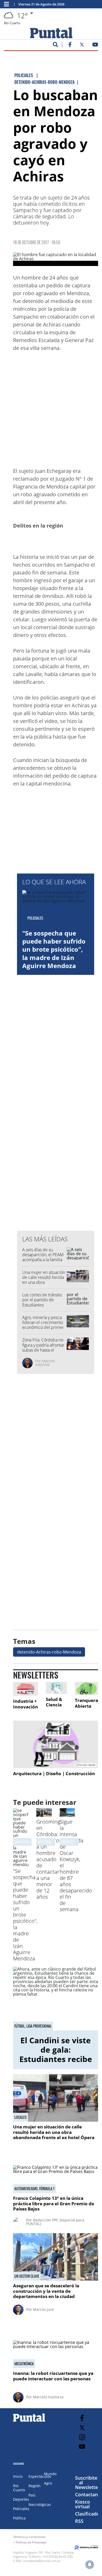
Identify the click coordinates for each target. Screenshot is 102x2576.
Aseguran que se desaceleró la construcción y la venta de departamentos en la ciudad (46, 2291)
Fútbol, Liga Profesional (33, 2026)
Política (19, 2518)
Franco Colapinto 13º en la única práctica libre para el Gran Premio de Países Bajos (54, 2203)
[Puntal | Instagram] (82, 2437)
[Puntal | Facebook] (70, 46)
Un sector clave (27, 2276)
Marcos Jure (43, 2309)
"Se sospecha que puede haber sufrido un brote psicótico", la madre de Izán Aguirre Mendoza (54, 949)
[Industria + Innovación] (25, 1689)
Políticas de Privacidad (31, 2542)
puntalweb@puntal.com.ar (42, 2561)
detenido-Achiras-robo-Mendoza (49, 1652)
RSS (79, 2521)
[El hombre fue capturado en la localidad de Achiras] (56, 259)
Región (35, 2486)
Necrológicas (40, 2504)
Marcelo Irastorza (45, 1363)
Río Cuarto (19, 2488)
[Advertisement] (51, 411)
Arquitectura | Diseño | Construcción (54, 1773)
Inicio (18, 2476)
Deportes (21, 2499)
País (32, 2495)
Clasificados (88, 2514)
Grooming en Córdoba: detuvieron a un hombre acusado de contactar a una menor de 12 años (49, 1859)
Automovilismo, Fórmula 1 (35, 2189)
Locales (21, 2117)
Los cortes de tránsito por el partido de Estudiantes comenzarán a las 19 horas (42, 1305)
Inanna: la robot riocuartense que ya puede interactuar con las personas (53, 2376)
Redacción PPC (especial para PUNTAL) (55, 2222)
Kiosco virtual (83, 2504)
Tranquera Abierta (86, 1703)
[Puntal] (29, 2422)
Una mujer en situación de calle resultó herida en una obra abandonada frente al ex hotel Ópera (44, 1282)
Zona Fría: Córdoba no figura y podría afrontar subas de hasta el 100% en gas (43, 1347)
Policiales (21, 2509)
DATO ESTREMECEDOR (29, 1842)
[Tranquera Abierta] (86, 1688)
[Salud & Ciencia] (56, 1688)
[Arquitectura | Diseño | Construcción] (56, 1744)
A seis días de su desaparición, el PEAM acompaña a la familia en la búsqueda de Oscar (43, 1260)
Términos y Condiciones (29, 2537)
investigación (48, 1842)
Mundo (50, 2474)
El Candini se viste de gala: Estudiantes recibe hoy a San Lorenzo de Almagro (56, 2059)
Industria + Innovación (25, 1704)
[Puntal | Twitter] (82, 46)
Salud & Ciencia (54, 1702)
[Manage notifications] (90, 2565)
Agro (48, 2483)
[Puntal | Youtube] (95, 46)
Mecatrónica (24, 2364)
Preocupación (71, 1842)
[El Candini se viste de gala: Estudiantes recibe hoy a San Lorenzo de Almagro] (56, 1999)
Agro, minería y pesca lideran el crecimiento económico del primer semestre (43, 1325)
